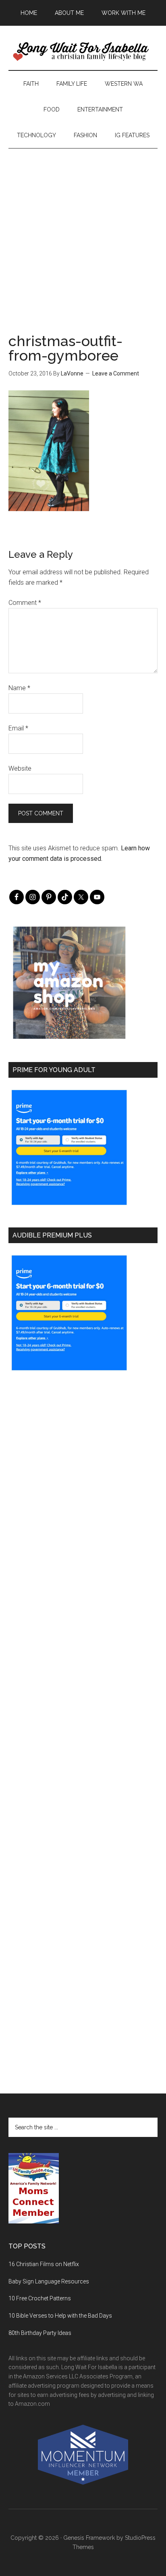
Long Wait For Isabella (83, 52)
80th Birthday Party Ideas (40, 2333)
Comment (25, 603)
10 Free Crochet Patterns (40, 2298)
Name (19, 688)
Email (18, 728)
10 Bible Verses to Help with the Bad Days (60, 2316)
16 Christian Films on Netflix (44, 2264)
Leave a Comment (116, 373)
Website (20, 768)
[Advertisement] (83, 231)
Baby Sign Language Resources (49, 2281)
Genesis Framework (89, 2538)
